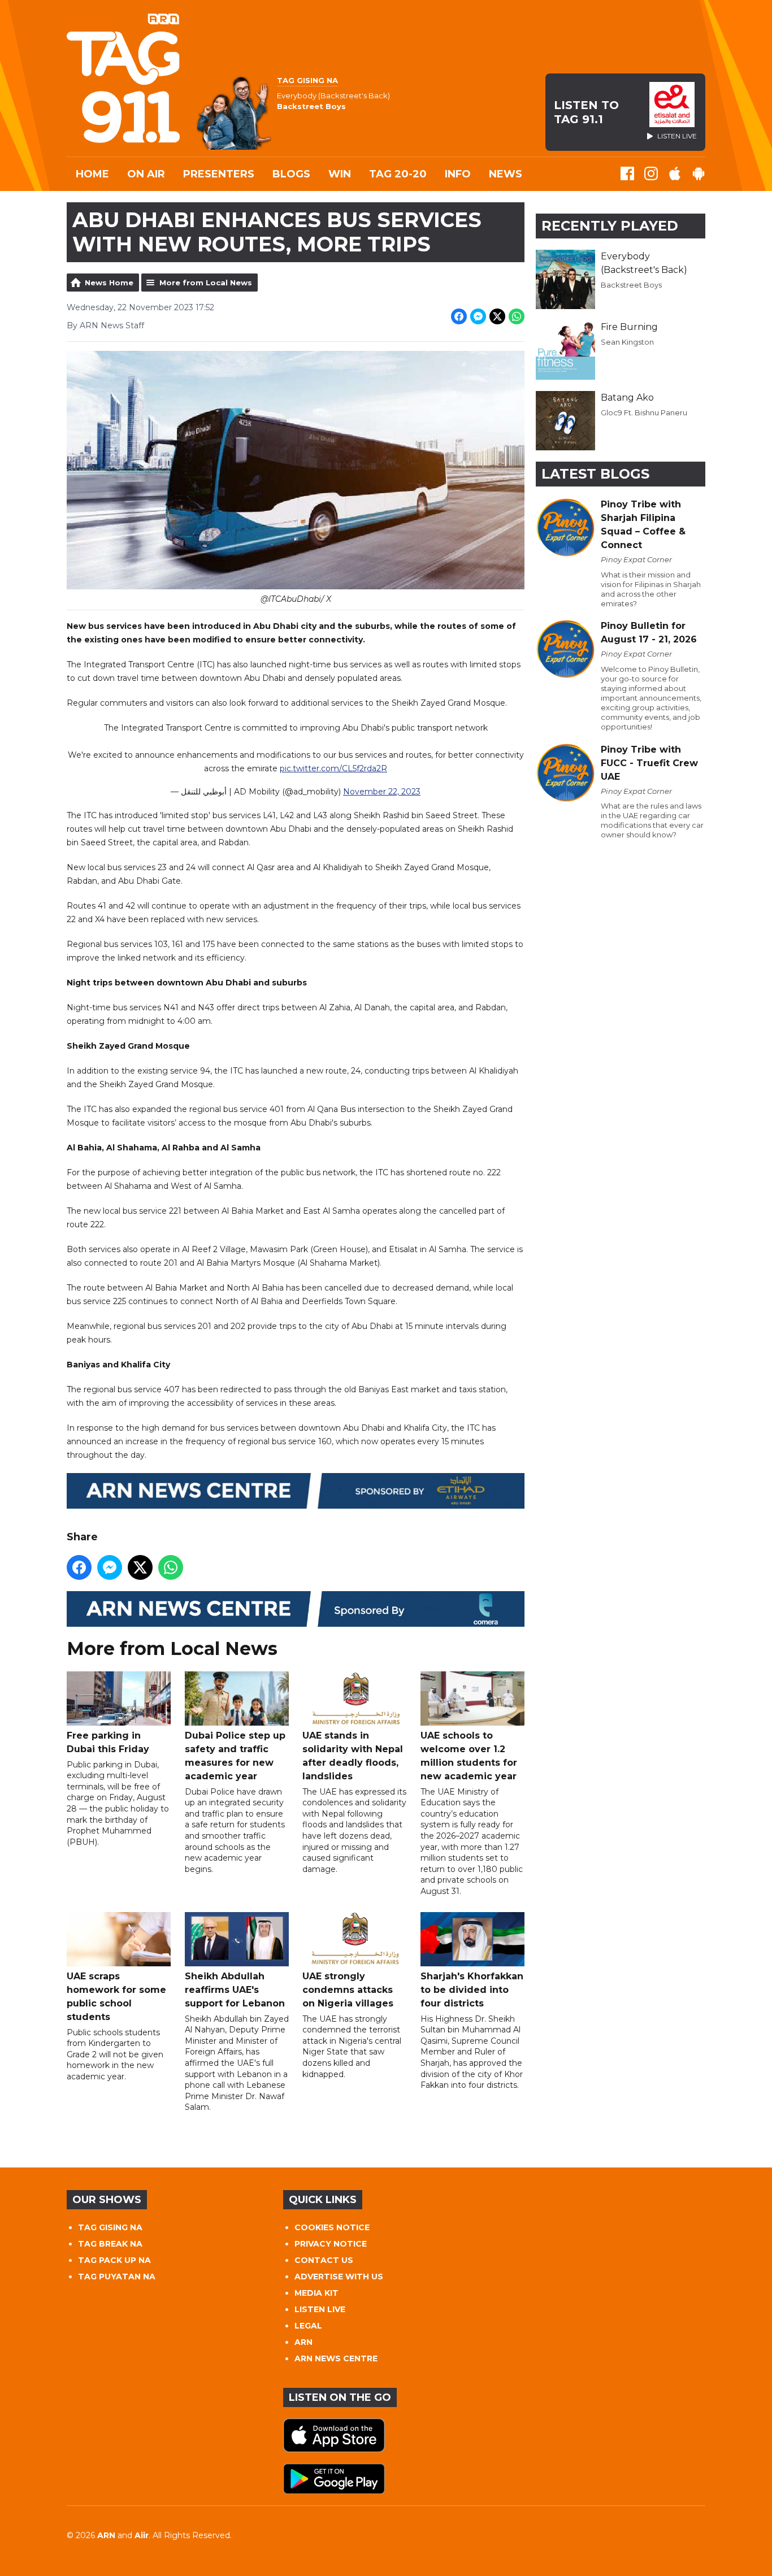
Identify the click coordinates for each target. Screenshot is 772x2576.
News (506, 174)
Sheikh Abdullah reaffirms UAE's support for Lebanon (235, 1990)
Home (92, 174)
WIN (340, 174)
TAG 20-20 (398, 174)
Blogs (291, 174)
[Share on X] (497, 316)
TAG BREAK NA (110, 2244)
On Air (146, 174)
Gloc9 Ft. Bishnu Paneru (644, 412)
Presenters (219, 174)
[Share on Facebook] (459, 316)
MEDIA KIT (316, 2293)
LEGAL (308, 2326)
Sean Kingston (627, 342)
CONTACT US (324, 2260)
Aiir (142, 2535)
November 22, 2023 (382, 792)
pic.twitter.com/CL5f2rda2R (333, 768)
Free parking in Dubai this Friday (108, 1742)
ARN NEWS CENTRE (336, 2358)
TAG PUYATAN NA (117, 2277)
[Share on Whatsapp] (517, 316)
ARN (303, 2342)
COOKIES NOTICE (332, 2227)
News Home (109, 283)
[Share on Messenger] (478, 316)
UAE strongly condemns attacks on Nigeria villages (348, 1990)
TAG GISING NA (110, 2227)
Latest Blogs (595, 474)
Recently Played (610, 226)
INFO (458, 174)
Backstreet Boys (631, 285)
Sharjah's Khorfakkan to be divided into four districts (472, 1990)
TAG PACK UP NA (114, 2260)
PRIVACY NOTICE (331, 2244)
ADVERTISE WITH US (339, 2277)
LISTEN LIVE (320, 2309)
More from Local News (206, 283)
